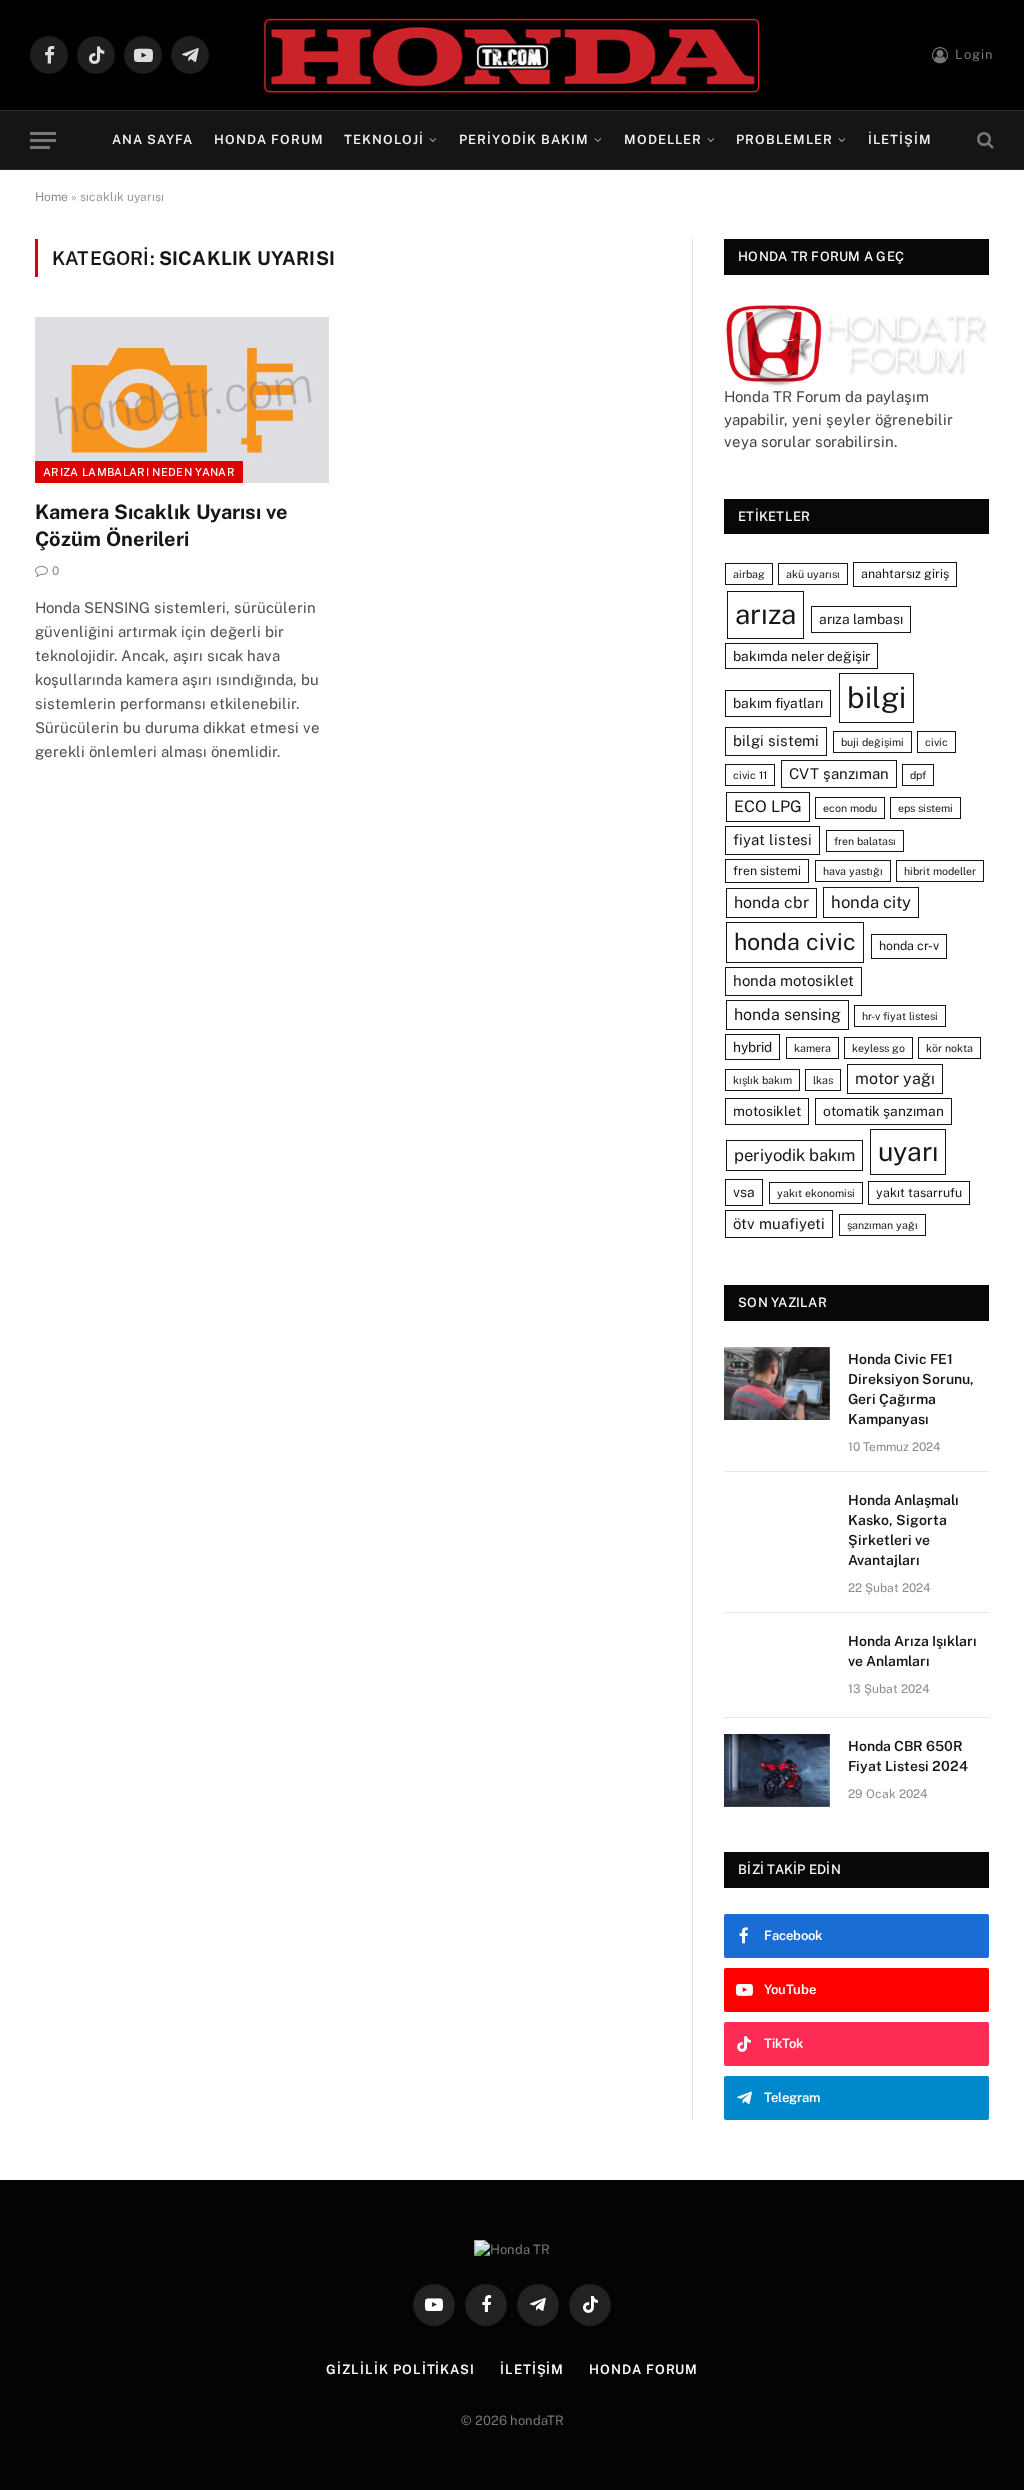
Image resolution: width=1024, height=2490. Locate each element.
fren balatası (865, 841)
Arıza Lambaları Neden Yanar (139, 472)
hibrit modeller (940, 871)
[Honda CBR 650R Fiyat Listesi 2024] (777, 1770)
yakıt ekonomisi (816, 1193)
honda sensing (787, 1014)
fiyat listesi (772, 839)
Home (51, 197)
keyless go (878, 1048)
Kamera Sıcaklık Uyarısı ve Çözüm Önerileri (161, 525)
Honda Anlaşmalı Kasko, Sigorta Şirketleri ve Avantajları (903, 1530)
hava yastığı (853, 871)
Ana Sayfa (152, 139)
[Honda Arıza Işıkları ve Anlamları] (777, 1665)
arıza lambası (861, 619)
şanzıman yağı (882, 1225)
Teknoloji (384, 139)
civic (936, 742)
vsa (744, 1192)
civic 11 (750, 775)
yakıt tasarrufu (919, 1192)
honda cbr (771, 902)
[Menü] (43, 140)
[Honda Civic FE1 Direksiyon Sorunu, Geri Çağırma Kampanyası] (777, 1383)
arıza (765, 614)
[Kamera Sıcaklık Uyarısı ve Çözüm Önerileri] (182, 399)
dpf (918, 775)
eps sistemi (925, 808)
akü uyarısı (813, 574)
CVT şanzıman (839, 773)
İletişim (900, 139)
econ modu (850, 808)
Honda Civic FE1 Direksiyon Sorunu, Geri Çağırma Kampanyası (911, 1389)
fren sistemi (767, 870)
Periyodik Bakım (524, 139)
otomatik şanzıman (883, 1111)
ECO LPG (768, 806)
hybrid (752, 1047)
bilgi (876, 697)
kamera (812, 1048)
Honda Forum (269, 139)
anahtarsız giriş (905, 573)
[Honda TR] (511, 55)
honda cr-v (909, 945)
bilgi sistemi (776, 740)
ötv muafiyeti (779, 1223)
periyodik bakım (794, 1155)
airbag (749, 574)
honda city (871, 902)
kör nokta (949, 1048)
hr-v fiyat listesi (900, 1016)
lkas (823, 1080)
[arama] (983, 140)
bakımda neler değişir (801, 656)
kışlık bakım (762, 1080)
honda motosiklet (793, 980)
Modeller (663, 139)
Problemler (784, 139)
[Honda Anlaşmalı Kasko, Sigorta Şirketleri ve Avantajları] (777, 1524)
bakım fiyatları (778, 703)
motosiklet (767, 1111)
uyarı (908, 1151)
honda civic (795, 941)
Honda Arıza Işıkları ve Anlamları (912, 1651)
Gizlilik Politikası (400, 2369)
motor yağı (895, 1078)
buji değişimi (872, 742)
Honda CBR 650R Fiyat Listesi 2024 (908, 1756)
